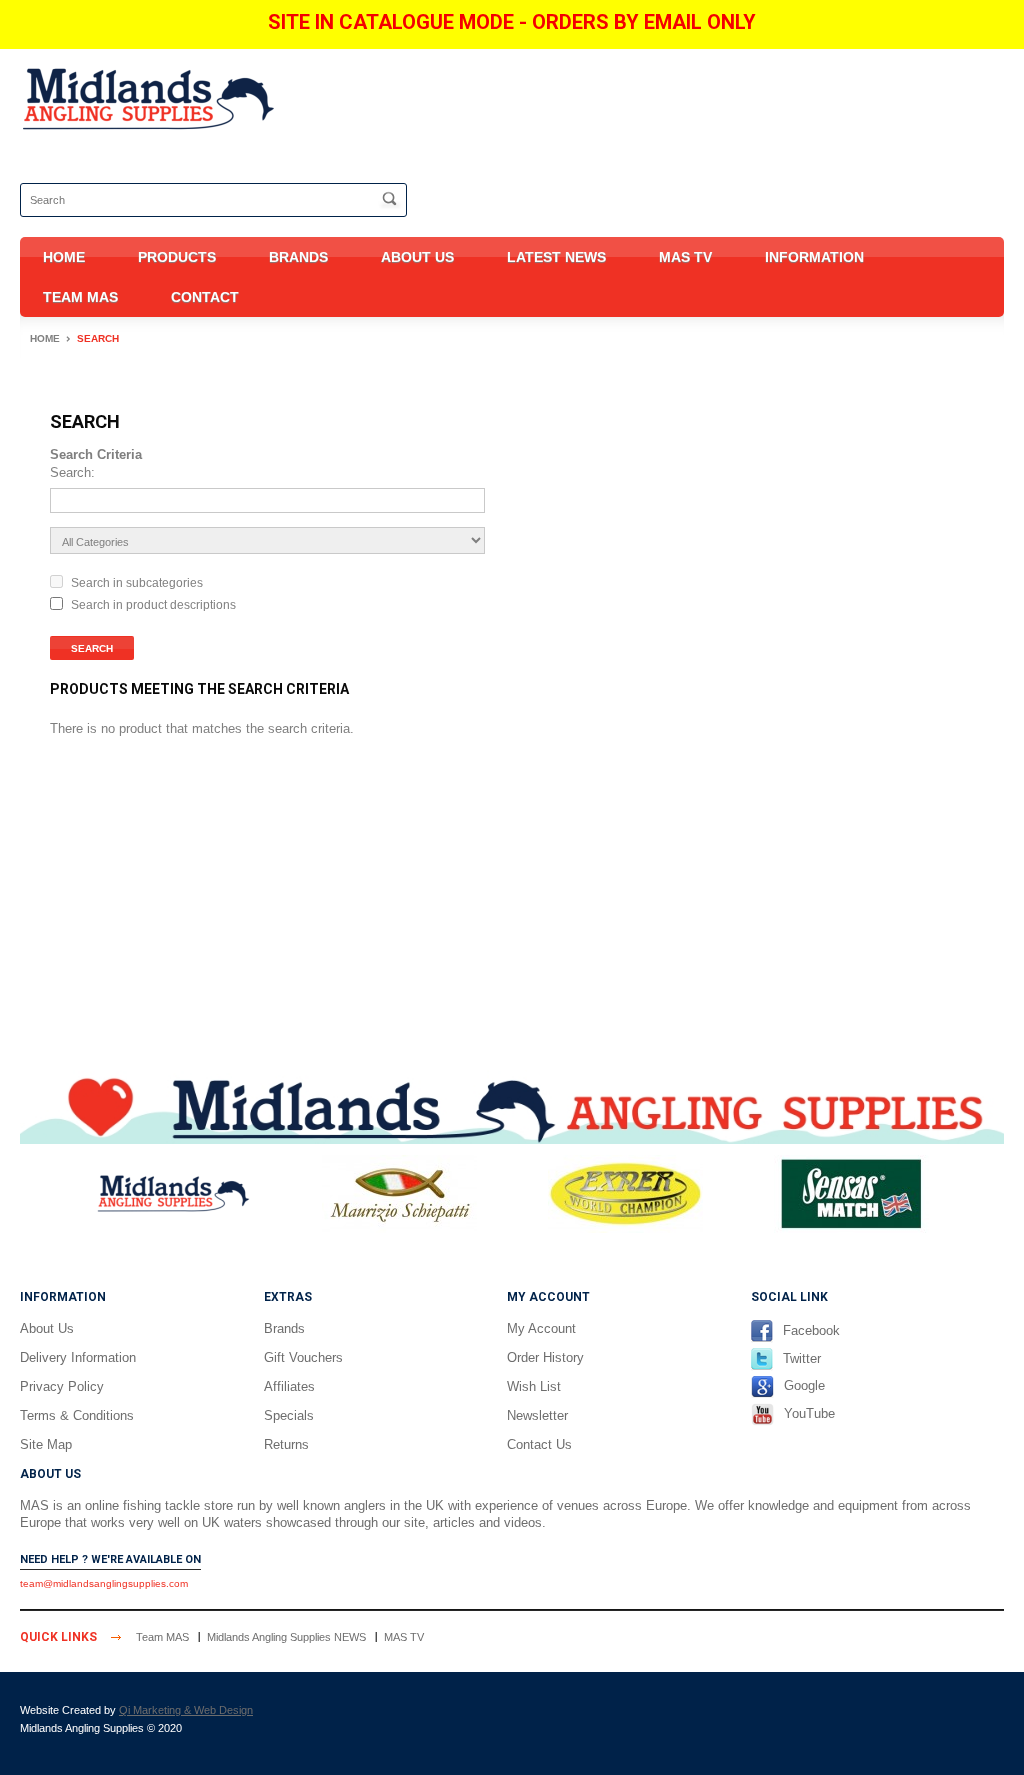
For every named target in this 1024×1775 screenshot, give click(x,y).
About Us (417, 257)
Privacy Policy (62, 1386)
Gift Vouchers (303, 1357)
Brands (298, 257)
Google (804, 1386)
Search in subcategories (137, 583)
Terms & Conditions (77, 1415)
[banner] (512, 1106)
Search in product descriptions (153, 605)
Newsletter (537, 1415)
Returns (286, 1444)
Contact (205, 297)
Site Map (46, 1444)
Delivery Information (78, 1357)
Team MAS (80, 297)
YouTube (809, 1413)
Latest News (556, 257)
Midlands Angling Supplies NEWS (286, 1637)
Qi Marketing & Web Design (186, 1710)
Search (98, 338)
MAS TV (685, 257)
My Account (541, 1328)
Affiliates (289, 1386)
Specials (289, 1415)
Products (177, 257)
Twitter (802, 1358)
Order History (545, 1357)
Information (814, 257)
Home (64, 257)
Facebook (811, 1330)
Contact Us (539, 1444)
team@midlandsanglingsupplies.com (104, 1583)
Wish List (534, 1386)
